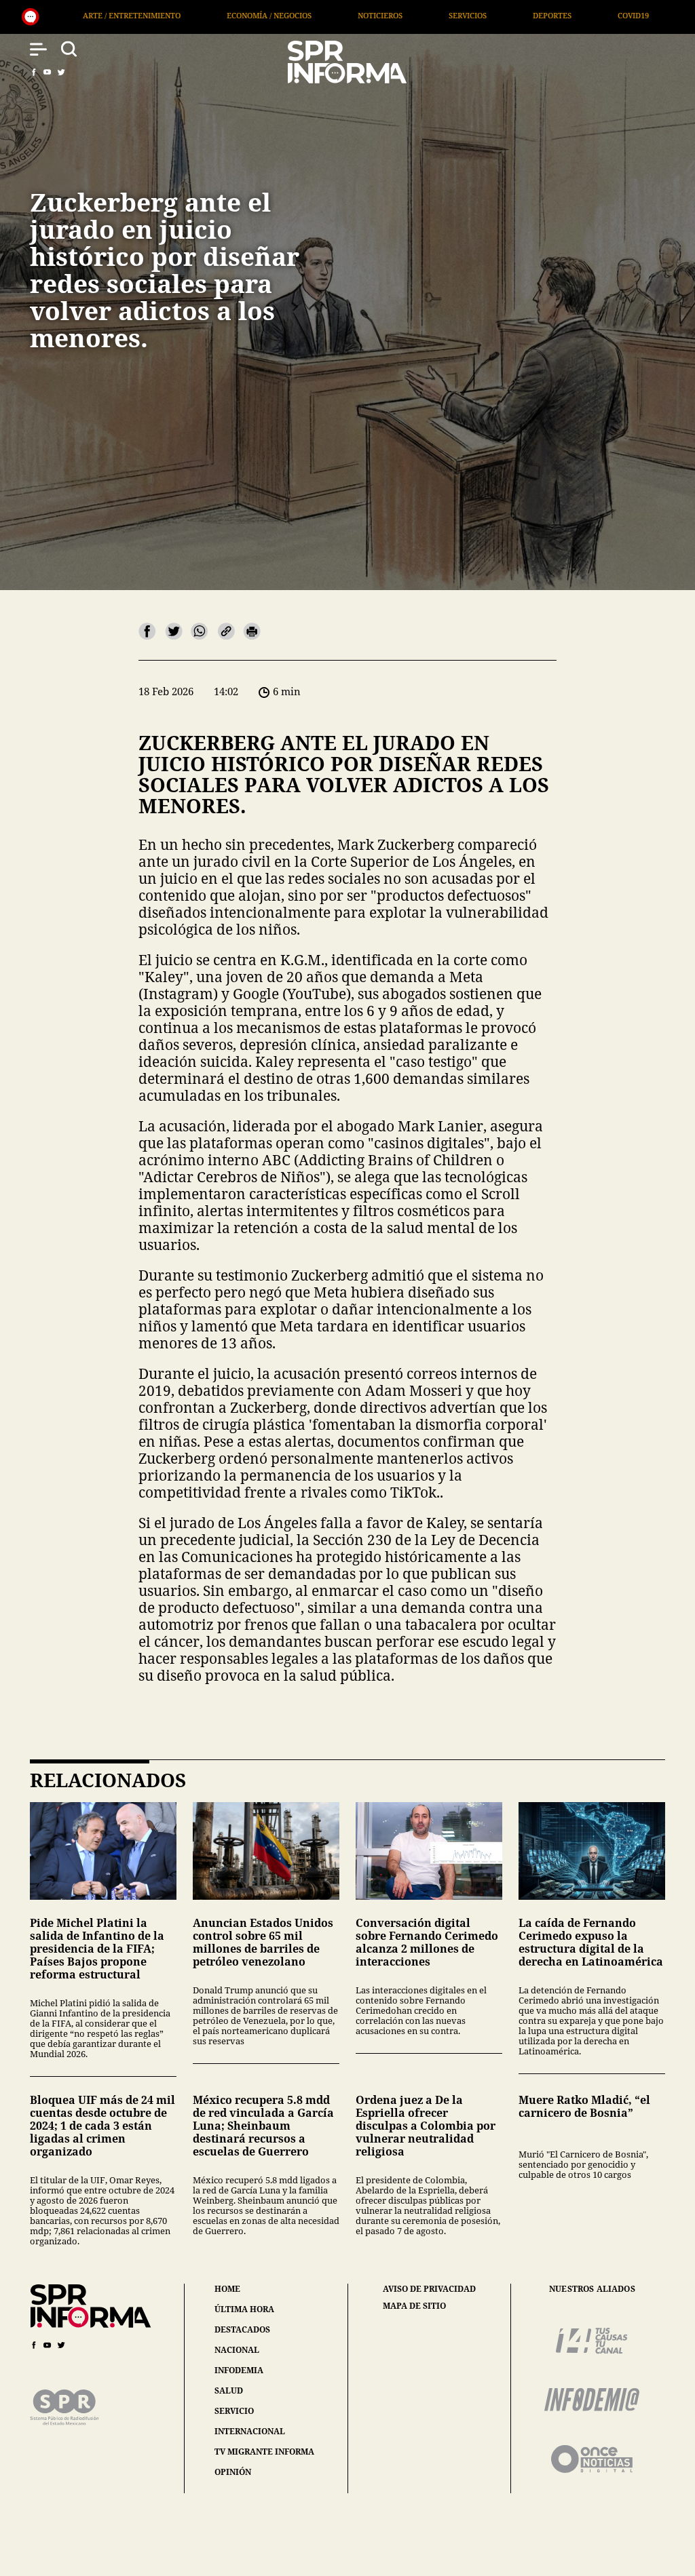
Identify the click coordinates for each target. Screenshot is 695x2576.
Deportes (331, 15)
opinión (233, 2472)
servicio (234, 2411)
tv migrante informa (264, 2452)
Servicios (246, 15)
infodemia (239, 2370)
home (227, 2289)
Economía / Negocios (48, 15)
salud (229, 2390)
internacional (250, 2431)
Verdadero (496, 15)
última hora (244, 2309)
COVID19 (412, 15)
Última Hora (592, 15)
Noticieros (159, 15)
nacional (237, 2350)
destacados (242, 2329)
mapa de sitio (414, 2306)
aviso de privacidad (429, 2289)
